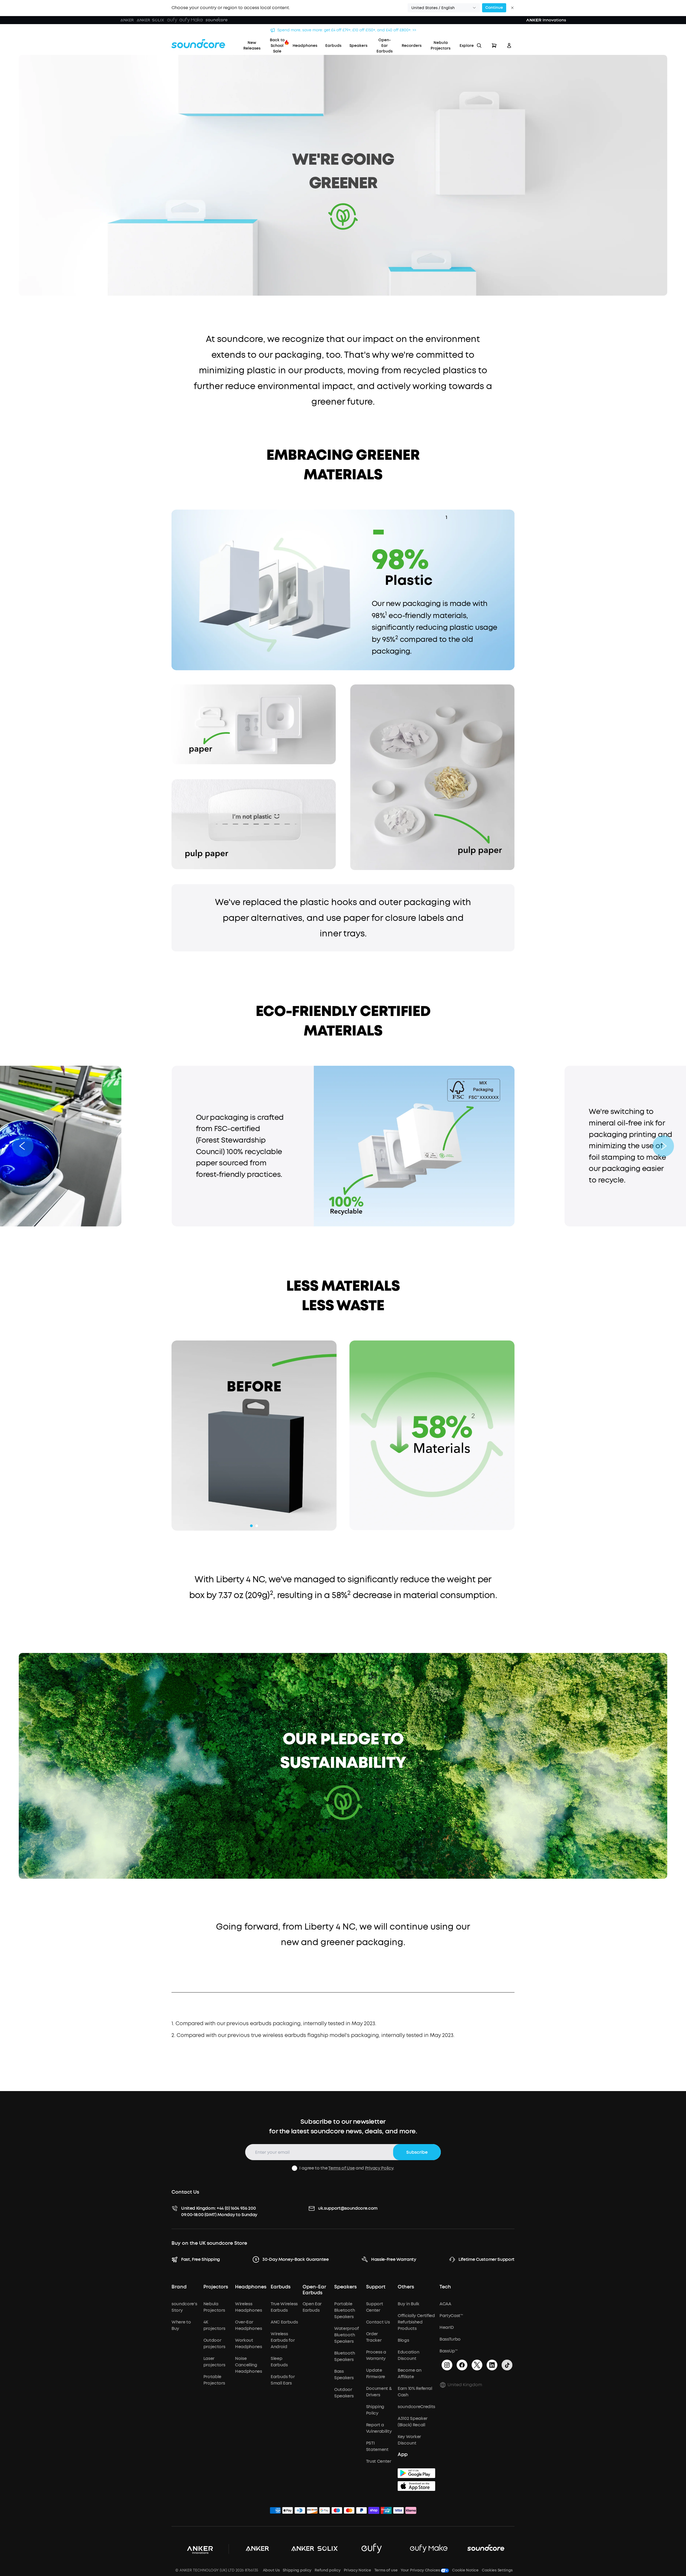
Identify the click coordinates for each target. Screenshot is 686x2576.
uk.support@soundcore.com (348, 2208)
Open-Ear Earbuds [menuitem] (385, 46)
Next (341, 1436)
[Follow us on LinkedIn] (492, 2365)
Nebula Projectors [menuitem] (441, 46)
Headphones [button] (251, 2287)
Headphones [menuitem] (305, 46)
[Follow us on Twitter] (477, 2365)
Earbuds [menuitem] (333, 46)
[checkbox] (294, 2168)
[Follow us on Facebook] (462, 2365)
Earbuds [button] (281, 2287)
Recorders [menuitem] (412, 46)
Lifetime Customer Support (486, 2259)
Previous (167, 1436)
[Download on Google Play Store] (416, 2473)
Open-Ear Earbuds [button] (314, 2290)
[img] (275, 2511)
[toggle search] (479, 46)
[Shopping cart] (494, 46)
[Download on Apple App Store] (416, 2486)
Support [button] (376, 2287)
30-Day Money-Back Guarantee (295, 2259)
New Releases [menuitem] (252, 46)
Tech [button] (445, 2287)
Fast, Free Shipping (201, 2259)
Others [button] (406, 2287)
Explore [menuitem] (467, 46)
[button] (444, 8)
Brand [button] (179, 2287)
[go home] (198, 44)
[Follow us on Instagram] (447, 2365)
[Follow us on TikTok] (507, 2365)
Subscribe (417, 2152)
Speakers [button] (345, 2287)
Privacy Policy (379, 2168)
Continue (494, 8)
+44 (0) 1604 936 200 (236, 2208)
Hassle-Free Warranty (394, 2259)
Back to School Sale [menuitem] (277, 46)
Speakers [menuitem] (358, 46)
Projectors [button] (216, 2287)
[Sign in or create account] (509, 46)
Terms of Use (341, 2168)
